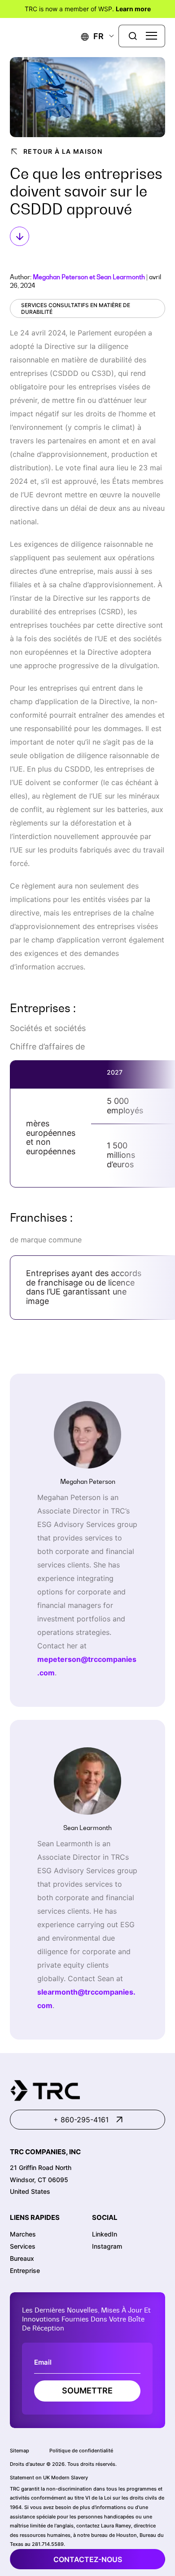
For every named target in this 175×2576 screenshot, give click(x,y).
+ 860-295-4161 (81, 2120)
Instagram (107, 2246)
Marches (23, 2234)
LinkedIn (105, 2234)
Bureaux (22, 2258)
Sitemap (20, 2451)
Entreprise (25, 2270)
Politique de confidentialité (81, 2451)
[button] (92, 36)
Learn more (133, 9)
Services (23, 2246)
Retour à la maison (63, 151)
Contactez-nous (88, 2559)
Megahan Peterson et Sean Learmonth (89, 277)
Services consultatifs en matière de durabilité (76, 308)
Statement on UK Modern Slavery (49, 2478)
